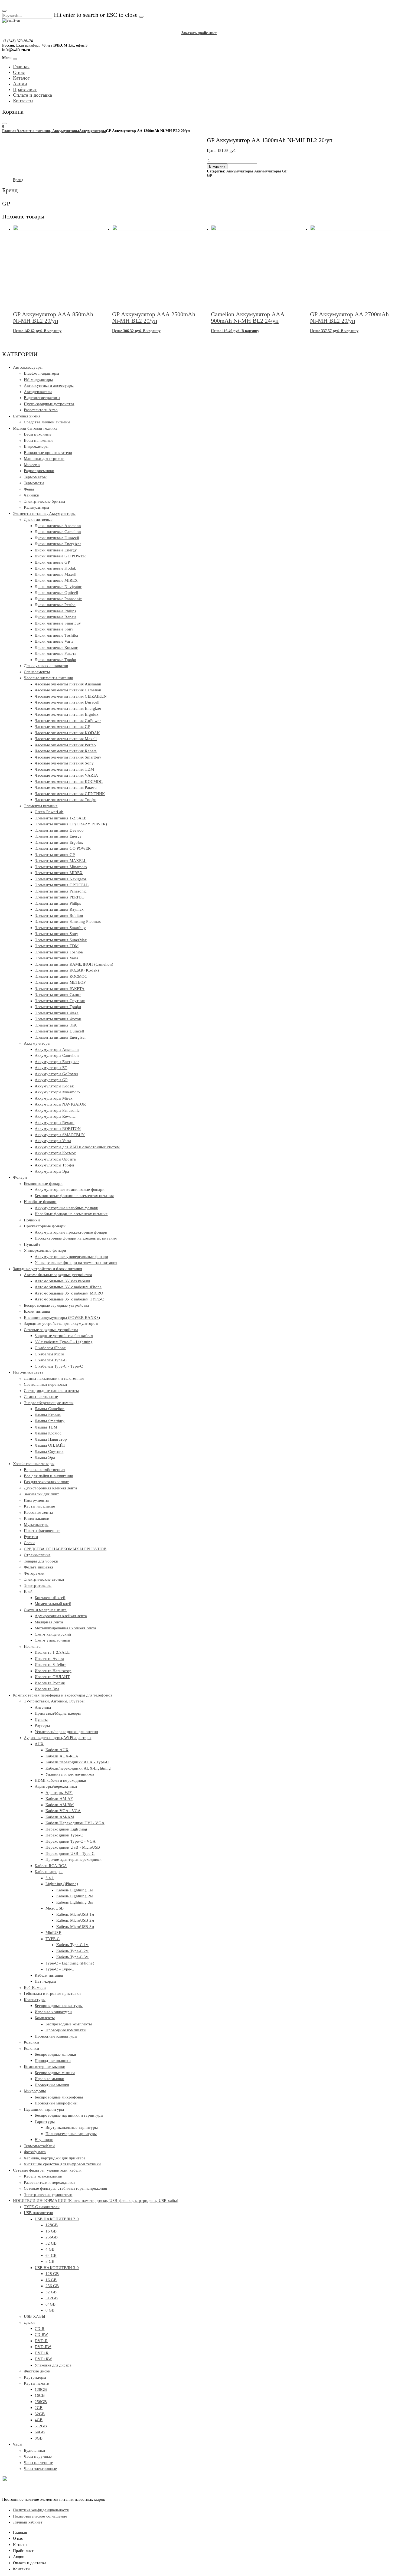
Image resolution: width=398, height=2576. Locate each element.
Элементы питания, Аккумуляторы (48, 131)
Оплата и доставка (32, 95)
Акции (20, 84)
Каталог (21, 78)
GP (210, 176)
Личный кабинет (28, 2522)
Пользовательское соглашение (40, 2516)
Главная (21, 67)
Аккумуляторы (92, 131)
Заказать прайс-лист (199, 33)
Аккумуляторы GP (271, 171)
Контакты (23, 101)
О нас (19, 72)
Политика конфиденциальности (41, 2510)
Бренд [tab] (18, 180)
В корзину (217, 166)
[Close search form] (4, 11)
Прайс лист (25, 89)
